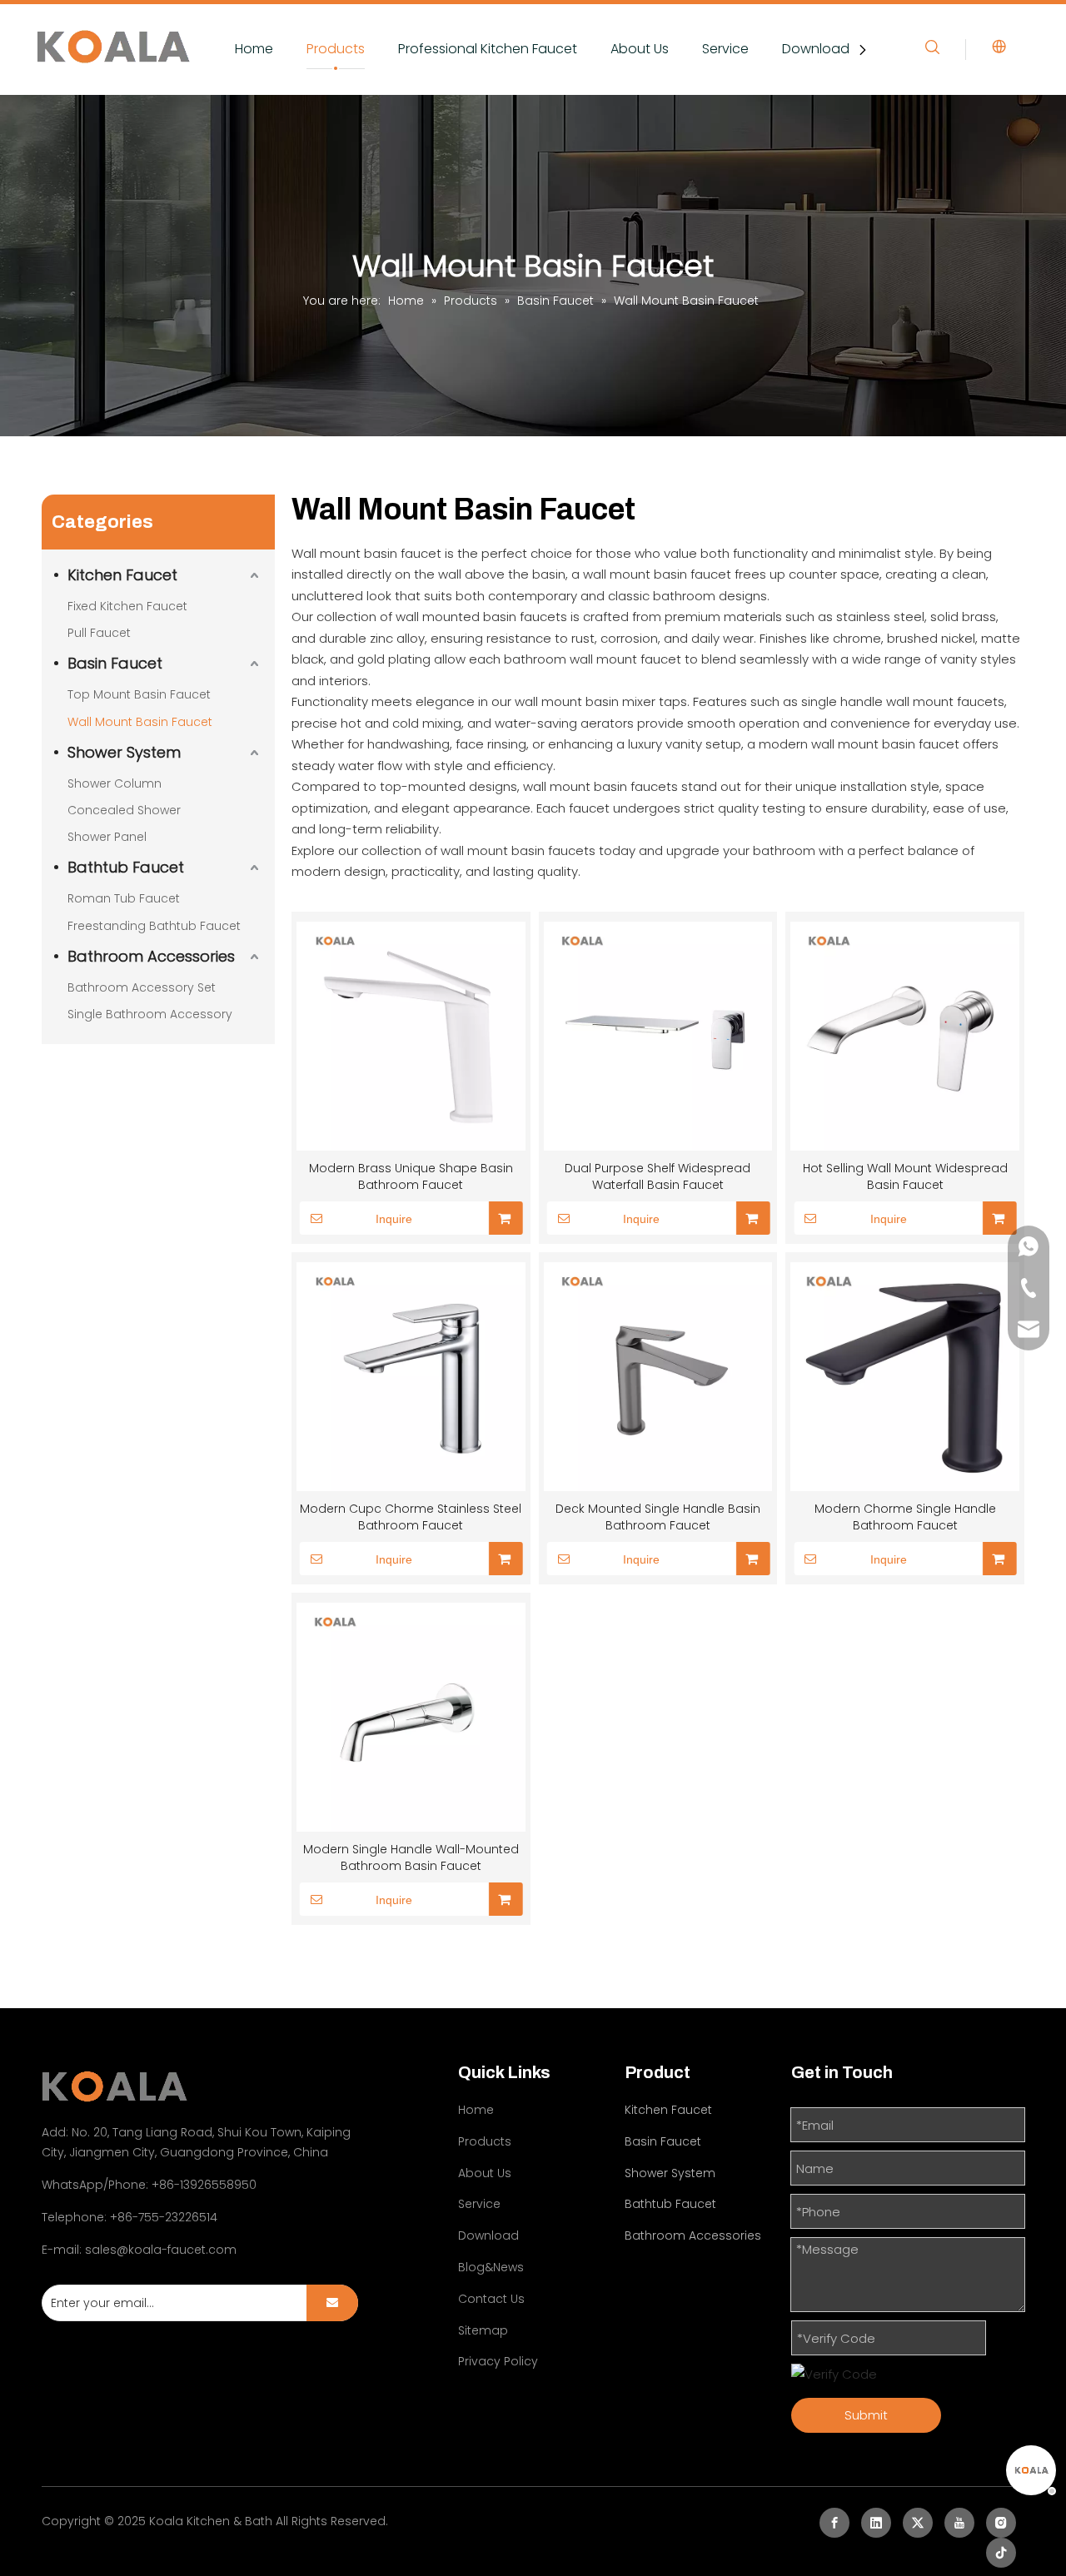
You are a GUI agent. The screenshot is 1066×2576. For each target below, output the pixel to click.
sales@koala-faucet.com (161, 2250)
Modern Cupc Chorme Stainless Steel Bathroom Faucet (411, 1517)
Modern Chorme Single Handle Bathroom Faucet (905, 1517)
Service (725, 49)
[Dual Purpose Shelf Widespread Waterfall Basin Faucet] (658, 1036)
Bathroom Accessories (151, 956)
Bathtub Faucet (126, 867)
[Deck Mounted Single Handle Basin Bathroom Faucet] (658, 1377)
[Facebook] (834, 2523)
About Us (640, 49)
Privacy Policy (498, 2361)
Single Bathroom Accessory (150, 1014)
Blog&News (491, 2267)
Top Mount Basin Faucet (139, 694)
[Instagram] (1001, 2523)
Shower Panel (107, 837)
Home (254, 49)
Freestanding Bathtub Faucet (154, 926)
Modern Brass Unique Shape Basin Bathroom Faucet (411, 1176)
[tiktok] (1001, 2553)
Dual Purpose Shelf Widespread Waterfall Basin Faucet (658, 1176)
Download (816, 49)
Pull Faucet (99, 633)
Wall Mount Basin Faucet (140, 722)
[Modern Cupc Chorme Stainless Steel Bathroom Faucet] (411, 1377)
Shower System (124, 752)
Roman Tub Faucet (124, 898)
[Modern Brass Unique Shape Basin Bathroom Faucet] (411, 1036)
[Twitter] (918, 2523)
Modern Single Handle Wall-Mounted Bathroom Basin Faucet (411, 1857)
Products (336, 49)
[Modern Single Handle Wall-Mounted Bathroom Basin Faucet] (411, 1717)
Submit (866, 2415)
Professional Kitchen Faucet (488, 49)
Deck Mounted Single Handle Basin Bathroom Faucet (658, 1517)
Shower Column (115, 783)
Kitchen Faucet (122, 575)
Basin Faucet (115, 663)
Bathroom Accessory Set (142, 987)
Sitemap (483, 2330)
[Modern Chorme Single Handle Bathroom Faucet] (905, 1377)
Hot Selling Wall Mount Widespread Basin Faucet (905, 1176)
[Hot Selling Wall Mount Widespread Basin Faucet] (905, 1036)
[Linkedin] (876, 2523)
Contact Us (491, 2299)
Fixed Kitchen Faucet (127, 606)
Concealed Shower (124, 810)
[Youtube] (959, 2523)
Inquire (394, 1219)
